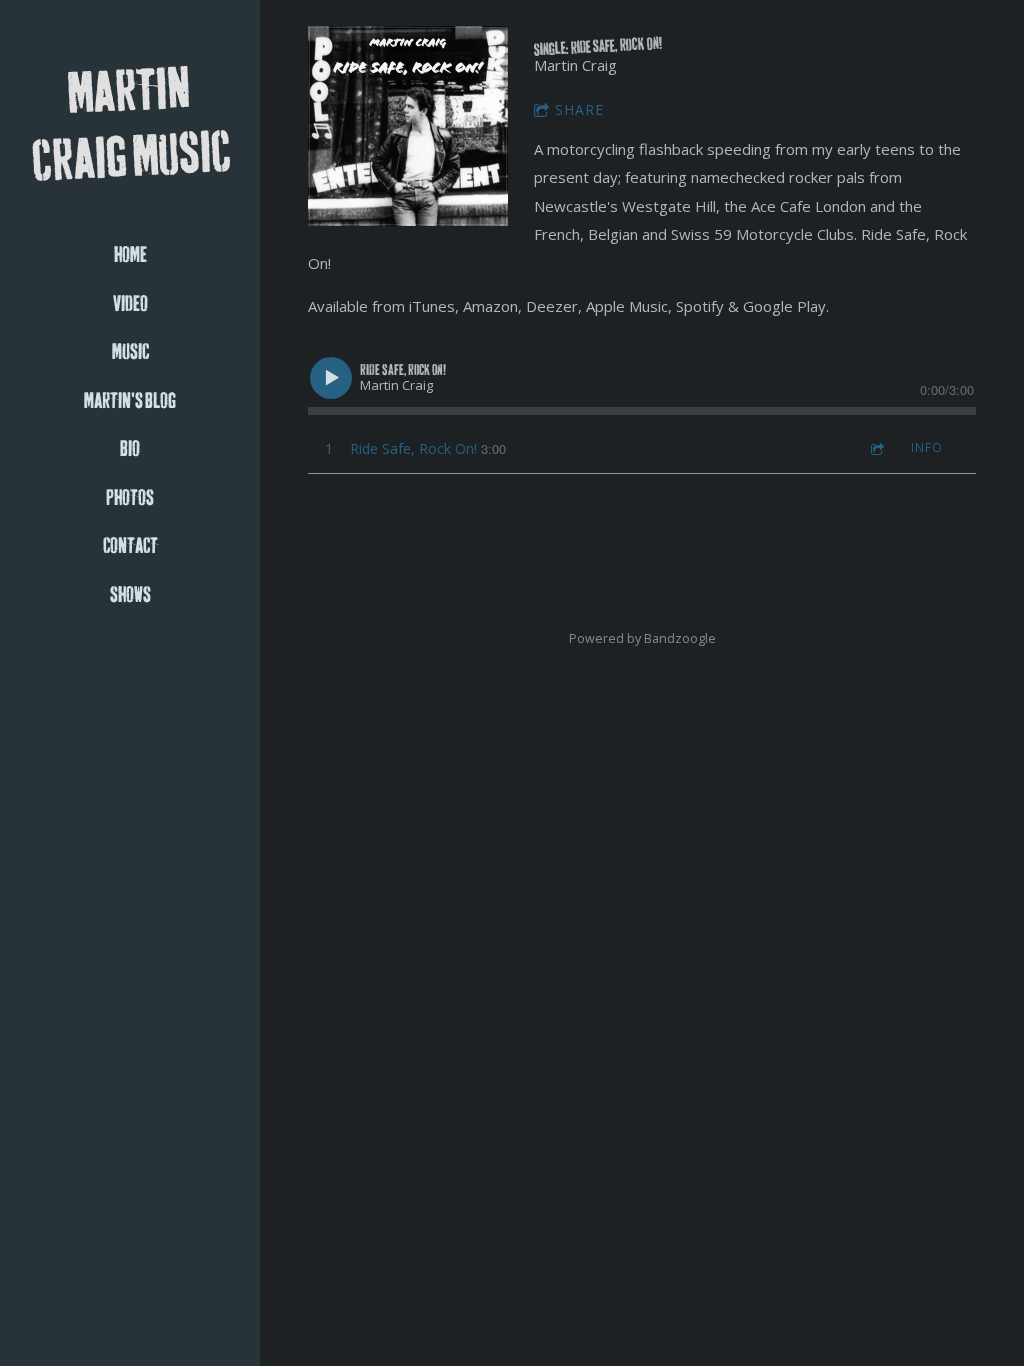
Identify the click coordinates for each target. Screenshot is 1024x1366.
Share (579, 109)
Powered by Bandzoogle (642, 638)
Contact (130, 546)
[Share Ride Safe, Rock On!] (876, 448)
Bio (130, 449)
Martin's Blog (130, 401)
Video (130, 304)
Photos (130, 498)
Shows (130, 595)
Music (130, 352)
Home (130, 255)
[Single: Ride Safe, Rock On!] (408, 126)
